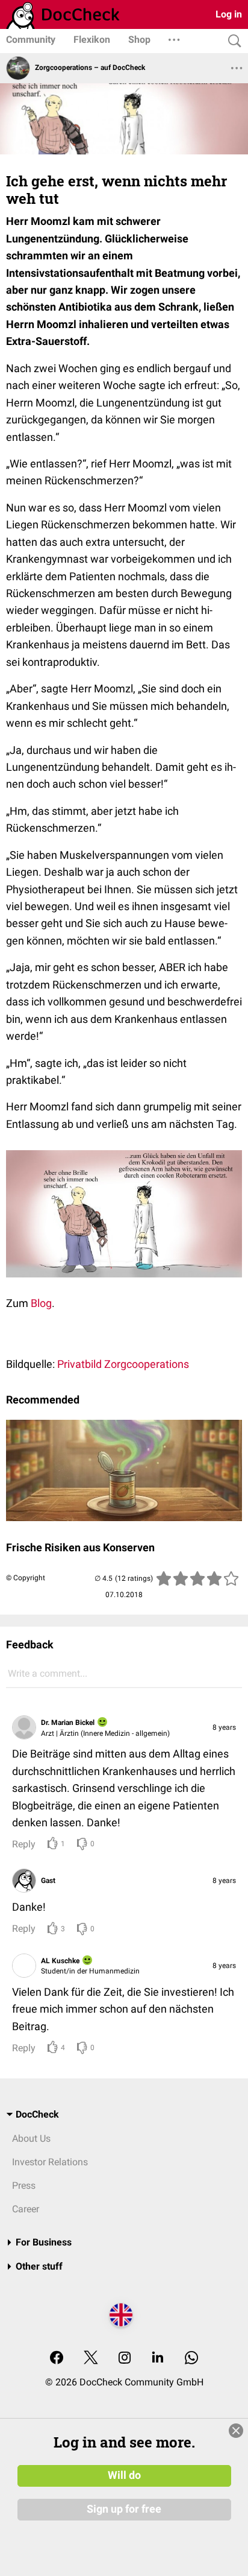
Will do (124, 2475)
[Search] (232, 41)
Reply (24, 1844)
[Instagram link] (125, 2359)
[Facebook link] (57, 2359)
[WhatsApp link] (191, 2359)
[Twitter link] (91, 2359)
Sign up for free (124, 2509)
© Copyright (26, 1578)
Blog (41, 1303)
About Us (31, 2138)
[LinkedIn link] (158, 2359)
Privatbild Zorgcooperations (123, 1364)
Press (24, 2185)
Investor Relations (50, 2162)
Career (26, 2209)
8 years (224, 1727)
